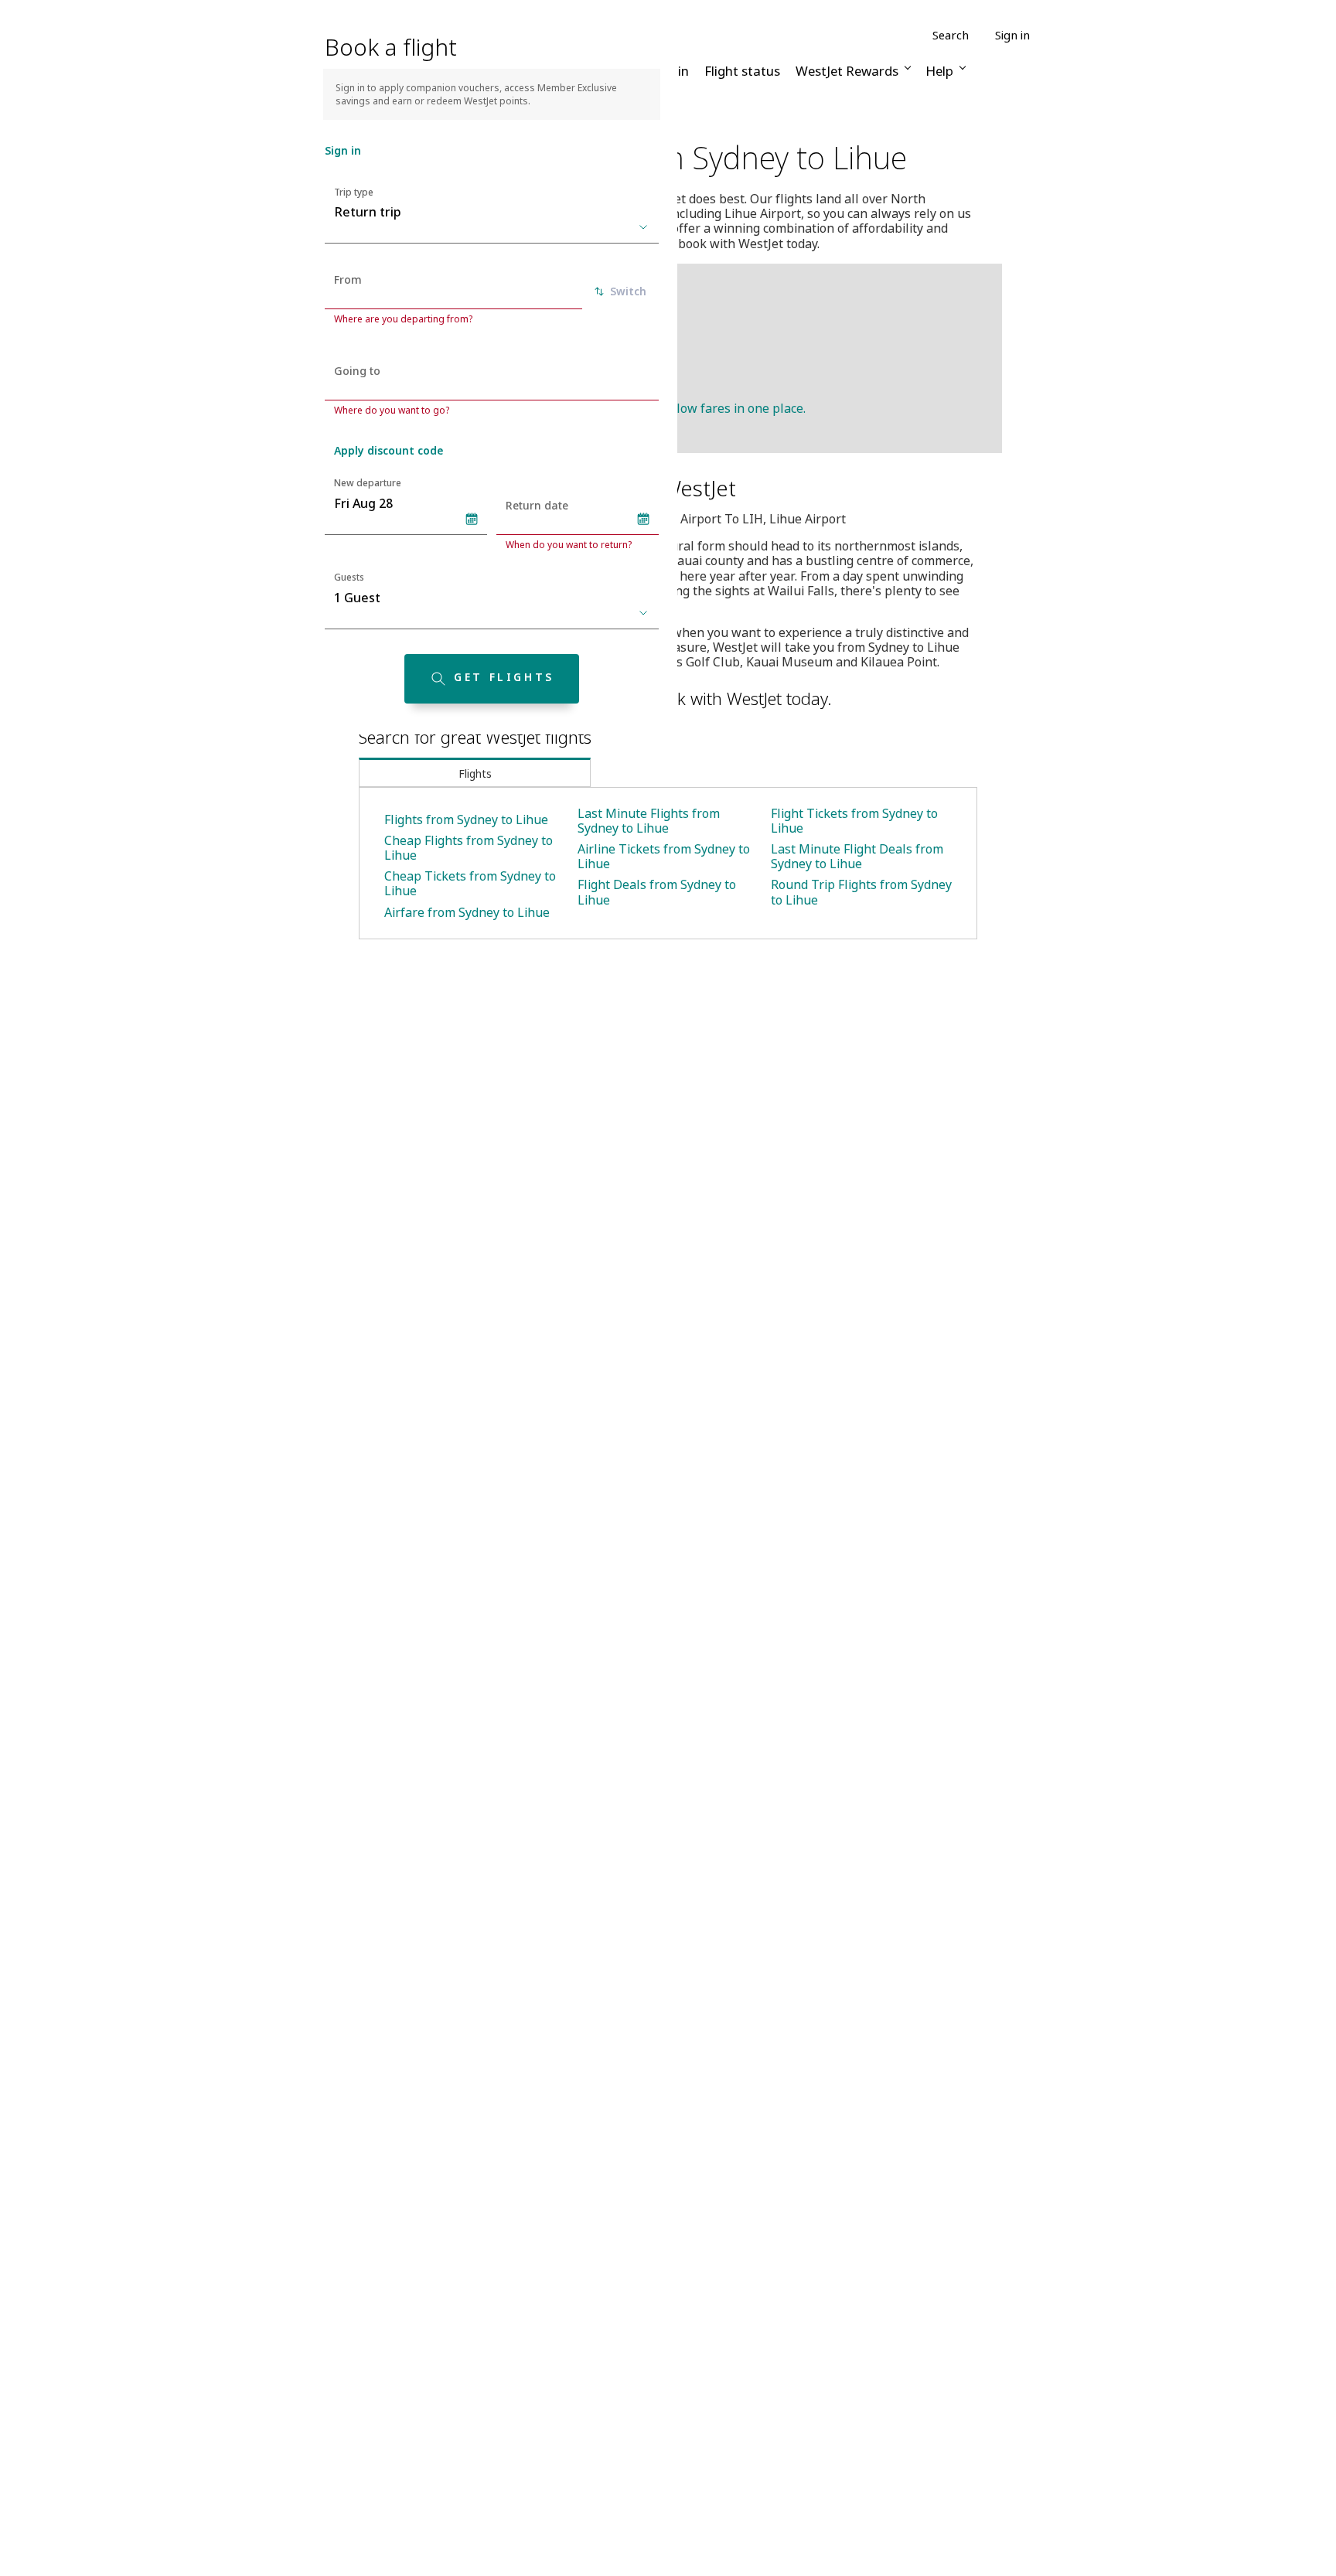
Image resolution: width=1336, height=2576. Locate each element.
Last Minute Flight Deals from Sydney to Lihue (857, 856)
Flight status (742, 71)
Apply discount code (389, 450)
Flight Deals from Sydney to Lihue (657, 892)
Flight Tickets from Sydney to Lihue (854, 821)
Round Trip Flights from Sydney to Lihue (861, 892)
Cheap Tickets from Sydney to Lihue (470, 883)
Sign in (1012, 35)
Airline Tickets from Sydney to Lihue (664, 856)
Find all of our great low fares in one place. (683, 408)
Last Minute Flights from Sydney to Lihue (649, 821)
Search (951, 35)
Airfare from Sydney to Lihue (467, 912)
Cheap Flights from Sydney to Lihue (469, 848)
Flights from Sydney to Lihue (466, 819)
